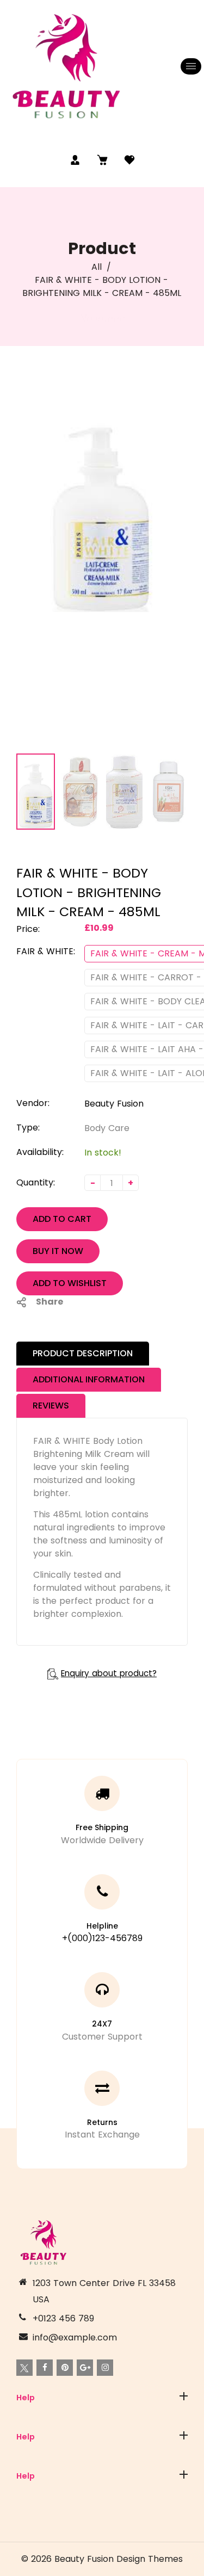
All (97, 267)
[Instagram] (105, 2368)
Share (50, 1302)
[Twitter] (24, 2368)
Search (32, 2424)
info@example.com (75, 2337)
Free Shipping (102, 1827)
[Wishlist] (129, 160)
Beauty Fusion (114, 1104)
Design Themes (150, 2559)
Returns (102, 2122)
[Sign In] (75, 160)
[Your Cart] (102, 160)
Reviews (51, 1406)
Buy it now (58, 1251)
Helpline (102, 1926)
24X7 (102, 2024)
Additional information (89, 1379)
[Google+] (85, 2368)
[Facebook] (45, 2368)
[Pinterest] (65, 2368)
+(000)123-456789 (102, 1938)
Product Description (83, 1353)
